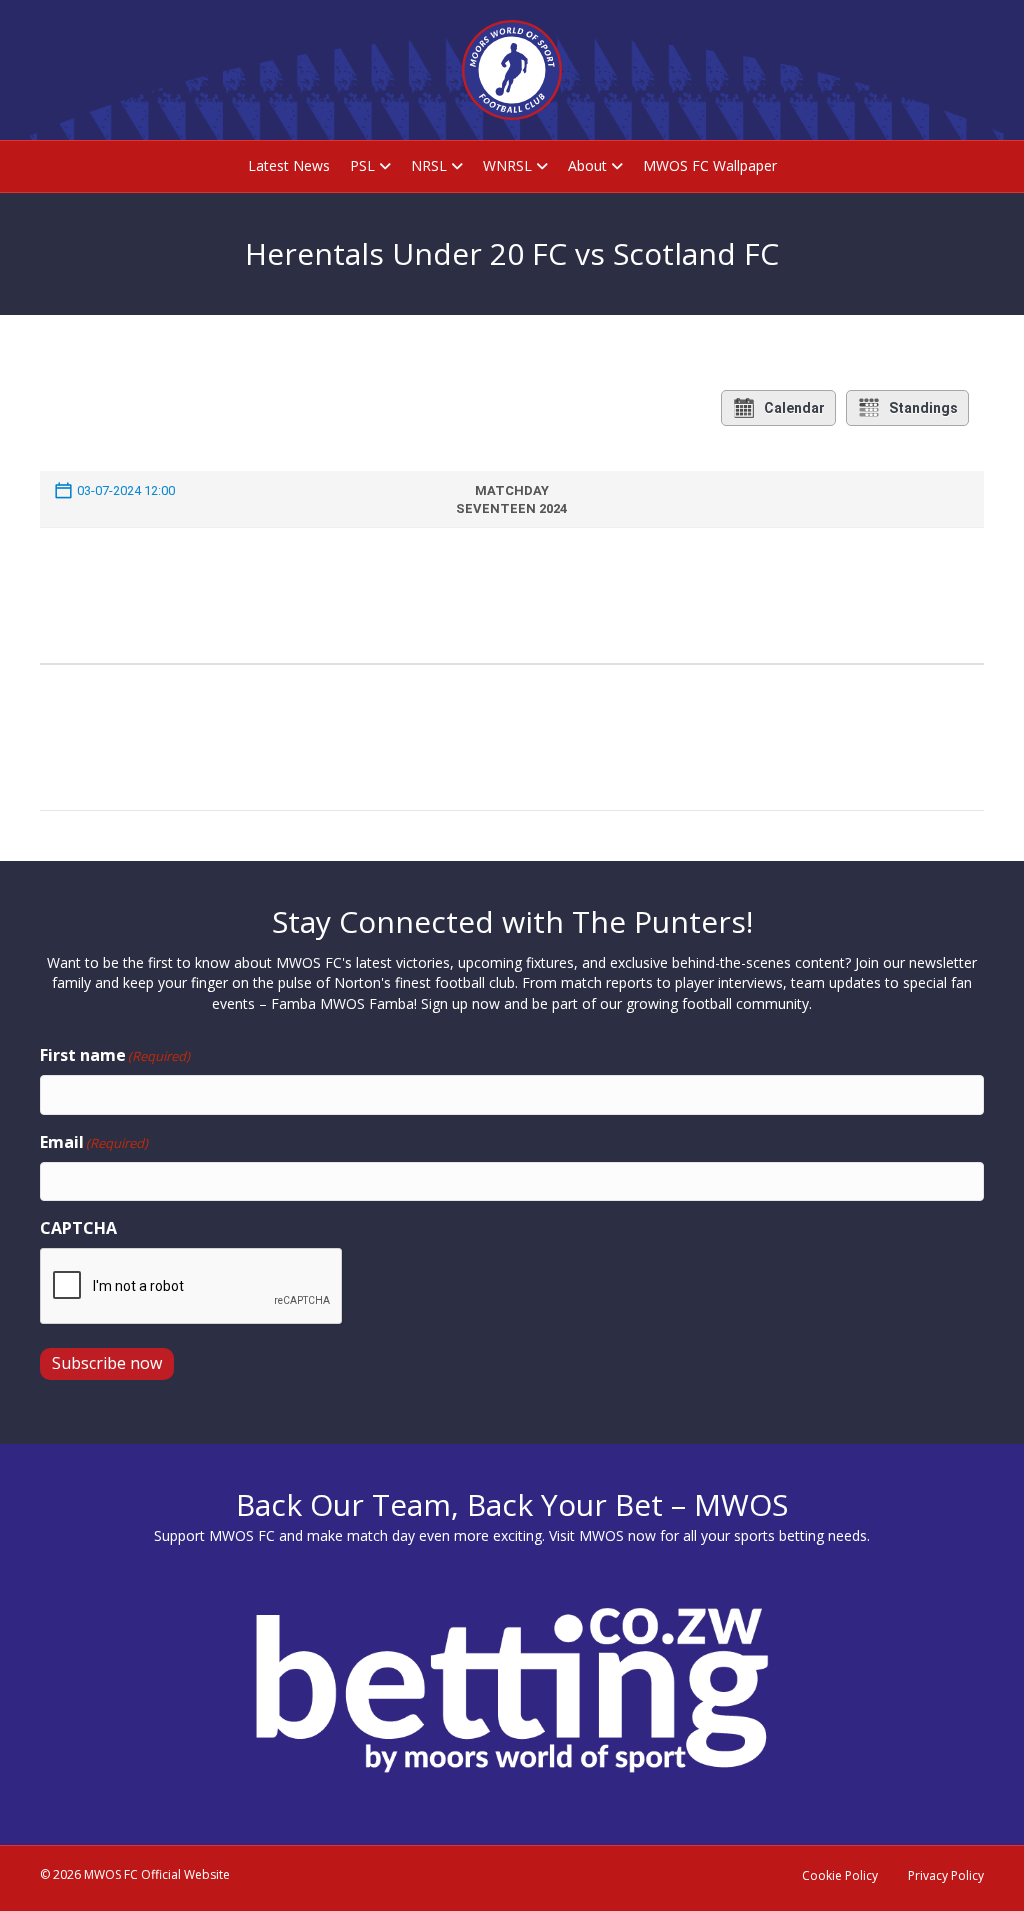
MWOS (601, 1535)
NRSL (429, 165)
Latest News (289, 165)
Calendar (794, 408)
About (587, 165)
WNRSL (507, 165)
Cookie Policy (840, 1875)
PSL (362, 165)
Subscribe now (107, 1363)
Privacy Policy (946, 1875)
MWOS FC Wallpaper (710, 165)
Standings (923, 408)
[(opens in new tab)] (512, 1688)
